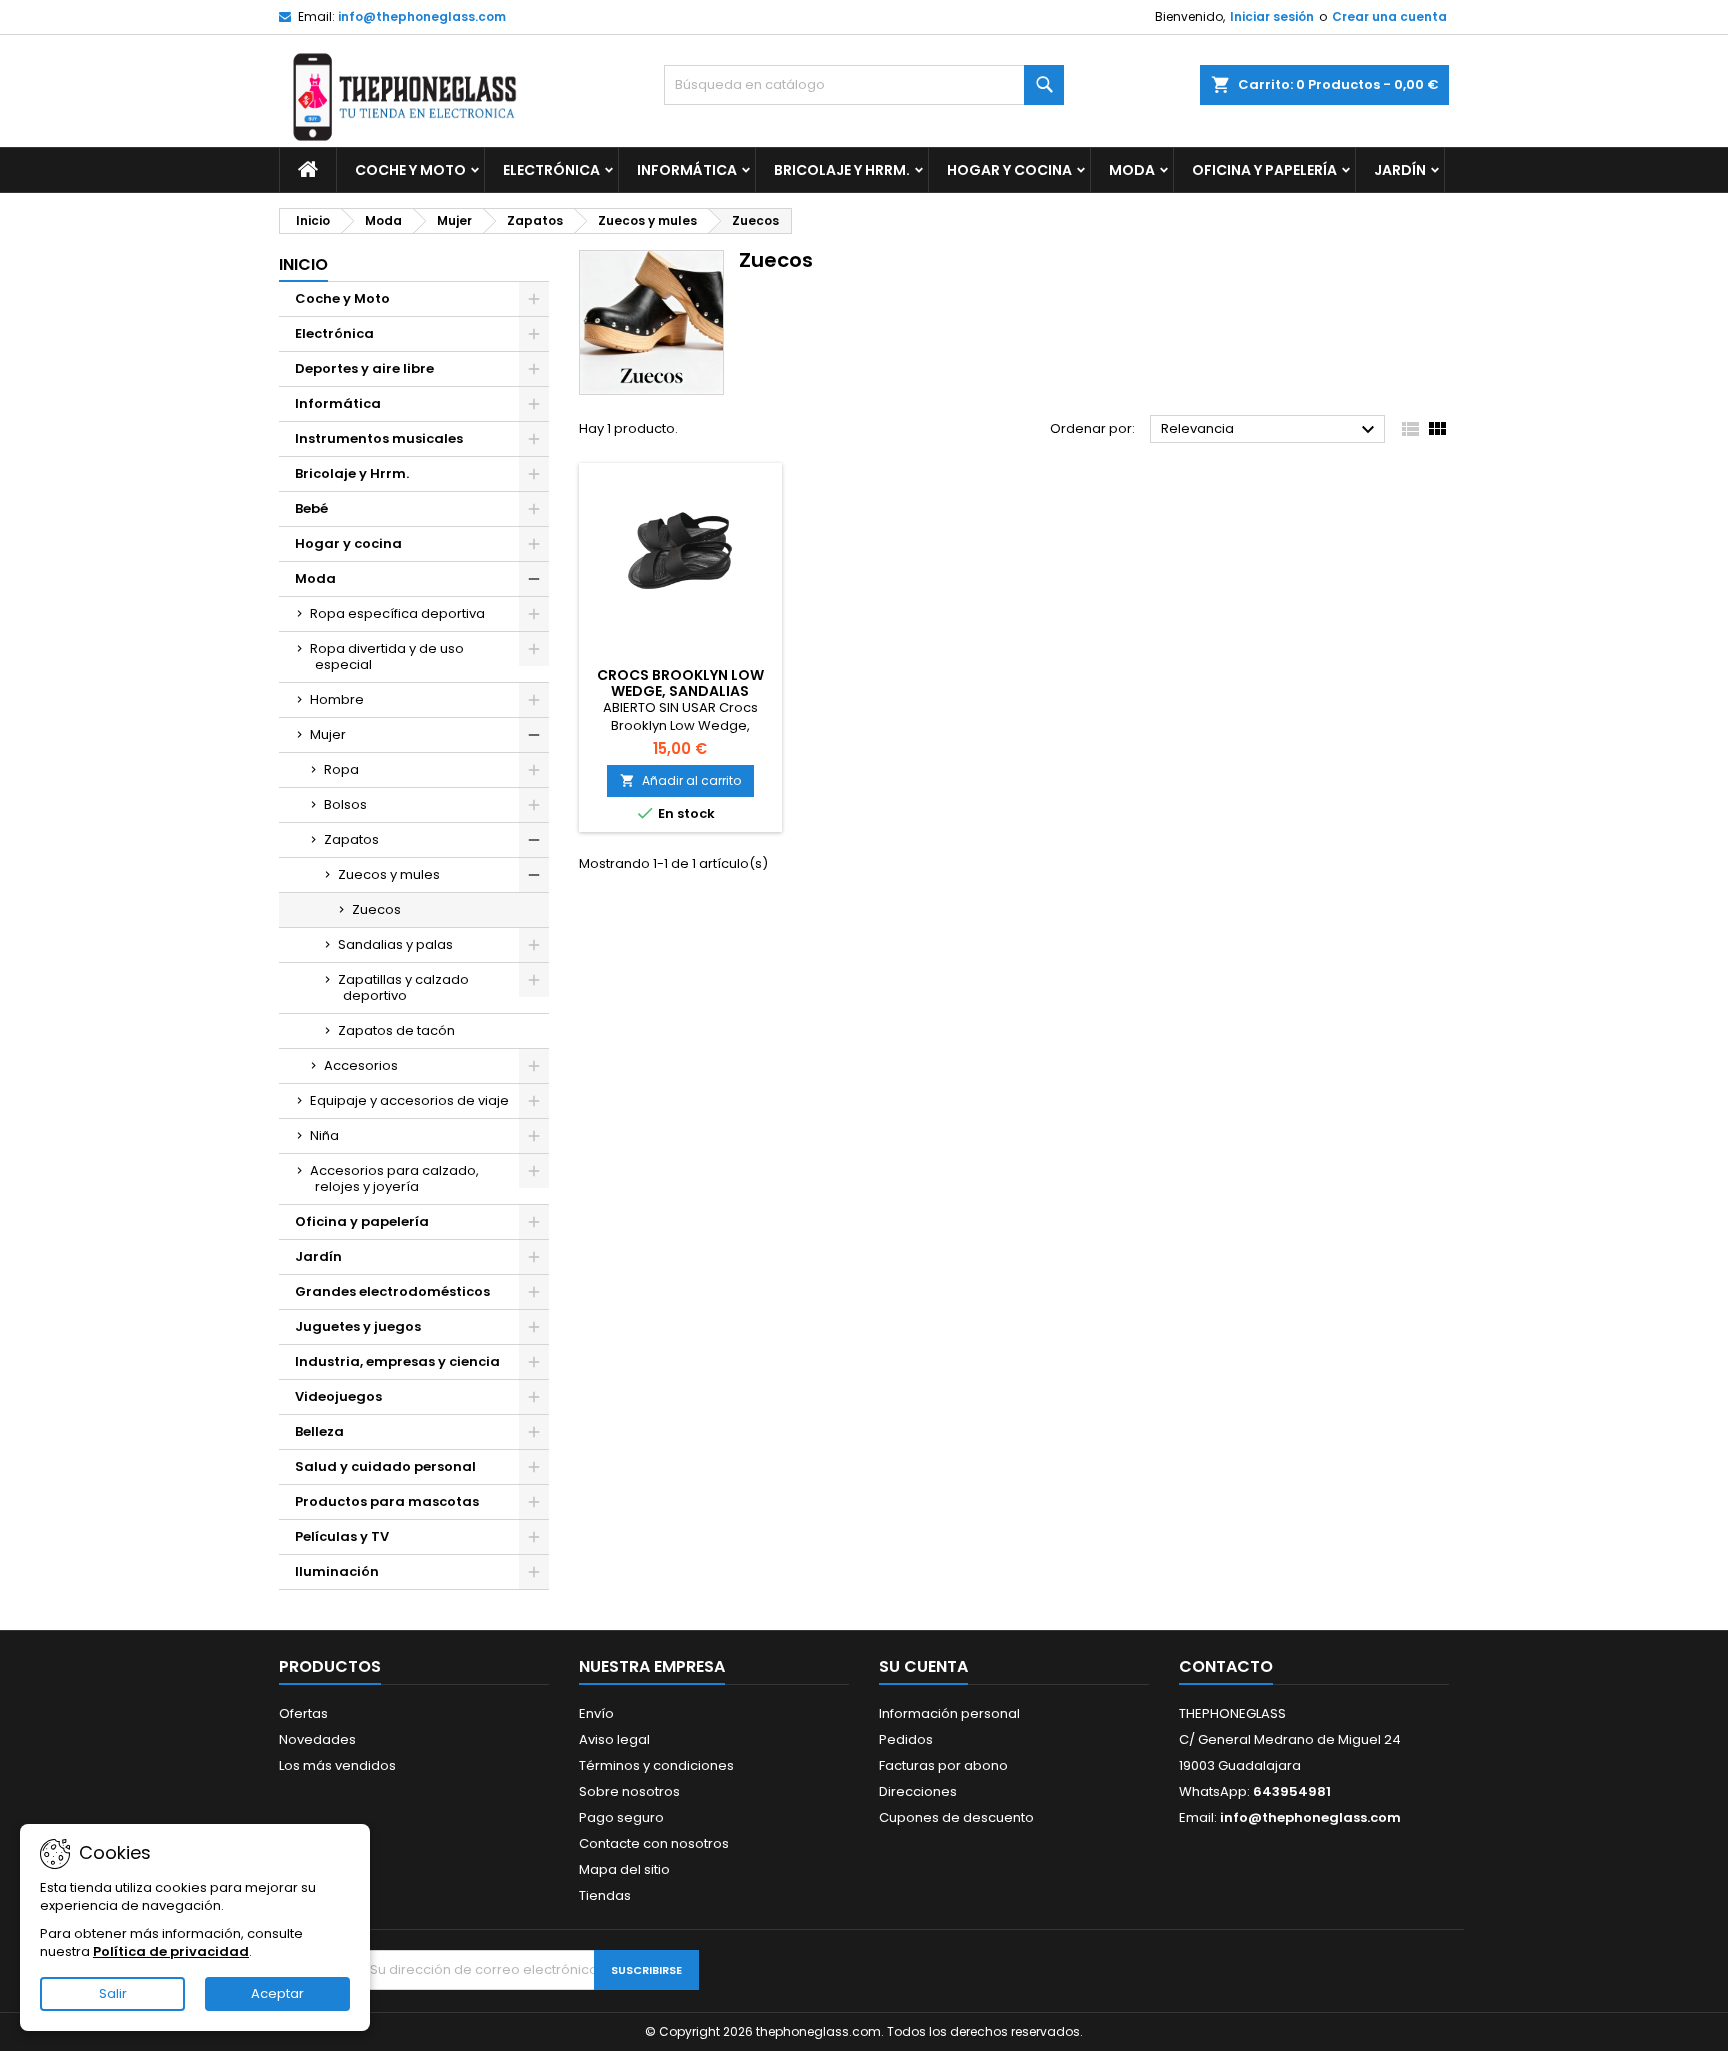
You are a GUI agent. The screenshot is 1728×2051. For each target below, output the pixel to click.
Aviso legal (614, 1739)
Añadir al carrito (680, 780)
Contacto (1226, 1666)
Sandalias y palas (395, 944)
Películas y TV (342, 1536)
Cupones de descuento (956, 1817)
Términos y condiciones (656, 1765)
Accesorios (361, 1065)
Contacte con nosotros (654, 1843)
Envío (596, 1713)
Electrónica (551, 170)
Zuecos (376, 909)
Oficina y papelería (1264, 170)
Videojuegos (338, 1396)
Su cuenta (923, 1666)
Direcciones (918, 1791)
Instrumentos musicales (379, 438)
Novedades (317, 1739)
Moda (1132, 170)
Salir (113, 1993)
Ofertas (303, 1713)
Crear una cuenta (1389, 16)
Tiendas (605, 1895)
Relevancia (1270, 430)
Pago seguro (621, 1817)
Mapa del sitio (624, 1869)
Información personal (949, 1713)
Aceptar (277, 1993)
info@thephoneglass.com (422, 16)
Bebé (311, 508)
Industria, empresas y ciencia (397, 1361)
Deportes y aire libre (364, 368)
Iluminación (337, 1571)
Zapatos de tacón (396, 1030)
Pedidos (906, 1739)
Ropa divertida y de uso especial (387, 656)
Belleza (319, 1431)
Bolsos (345, 804)
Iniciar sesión (1272, 16)
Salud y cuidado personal (385, 1466)
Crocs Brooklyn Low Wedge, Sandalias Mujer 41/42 (680, 691)
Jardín (1400, 170)
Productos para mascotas (387, 1501)
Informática (687, 170)
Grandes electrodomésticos (392, 1291)
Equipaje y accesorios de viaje (409, 1100)
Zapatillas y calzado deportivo (403, 987)
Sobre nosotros (629, 1791)
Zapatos (351, 839)
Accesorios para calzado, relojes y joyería (394, 1178)
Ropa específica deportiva (397, 613)
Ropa (341, 769)
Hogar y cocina (1009, 170)
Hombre (337, 699)
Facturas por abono (943, 1765)
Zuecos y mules (389, 874)
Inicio (303, 264)
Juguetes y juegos (358, 1326)
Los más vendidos (337, 1765)
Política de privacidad (171, 1951)
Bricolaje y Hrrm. (842, 170)
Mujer (328, 734)
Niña (324, 1135)
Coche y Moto (410, 170)
